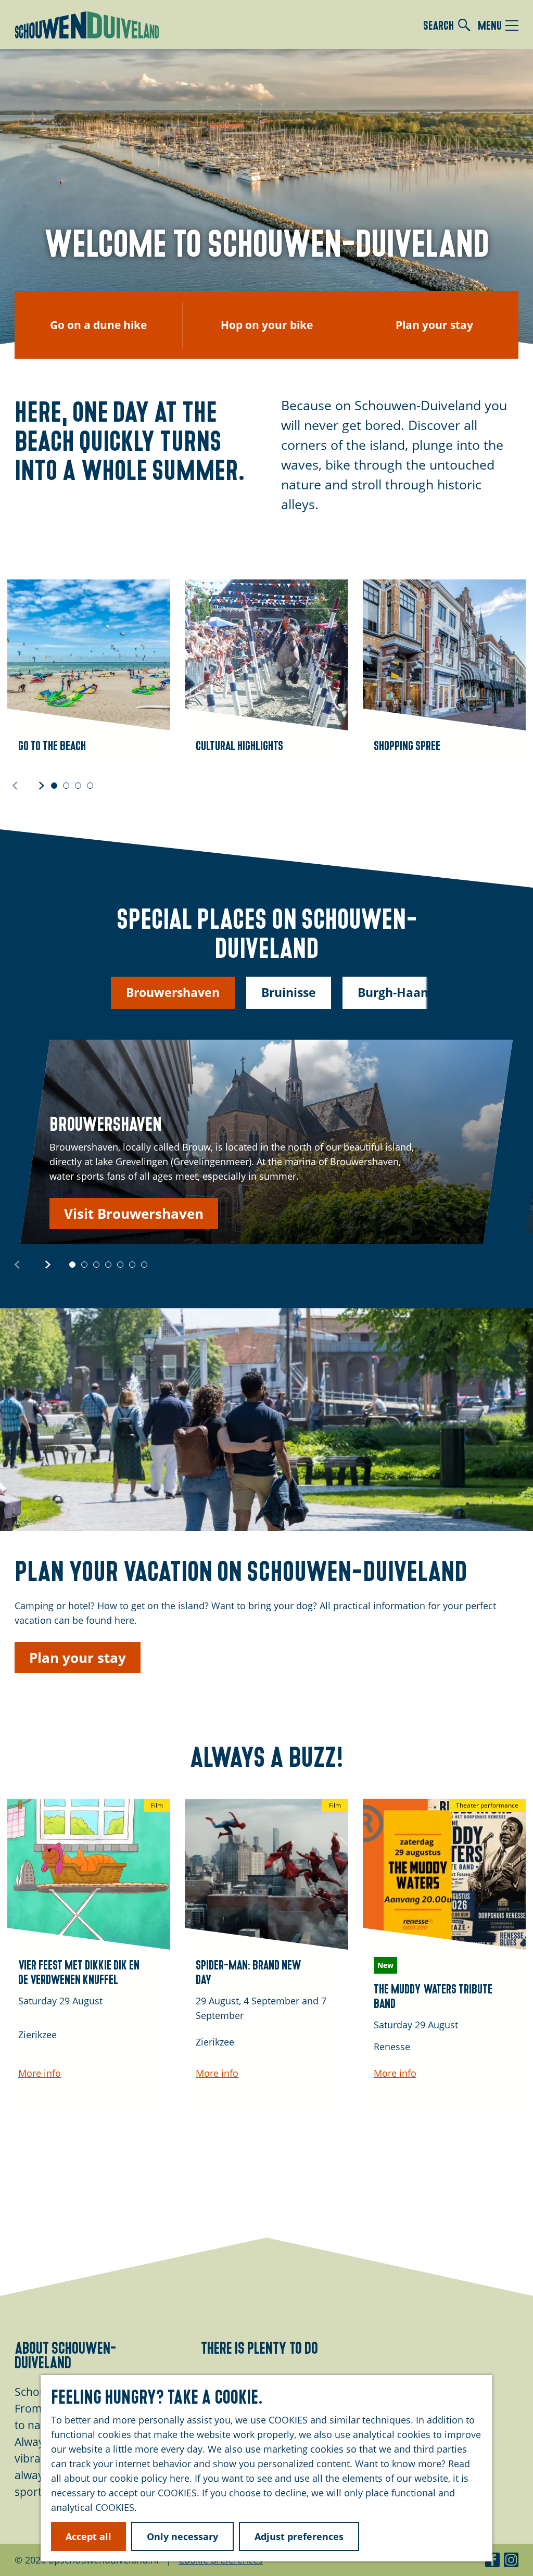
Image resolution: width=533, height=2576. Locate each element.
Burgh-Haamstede (412, 992)
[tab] (54, 786)
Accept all (88, 2536)
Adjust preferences (299, 2536)
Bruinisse (289, 992)
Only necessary (182, 2536)
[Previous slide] (15, 785)
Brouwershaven (173, 992)
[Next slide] (42, 785)
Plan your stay (78, 1658)
